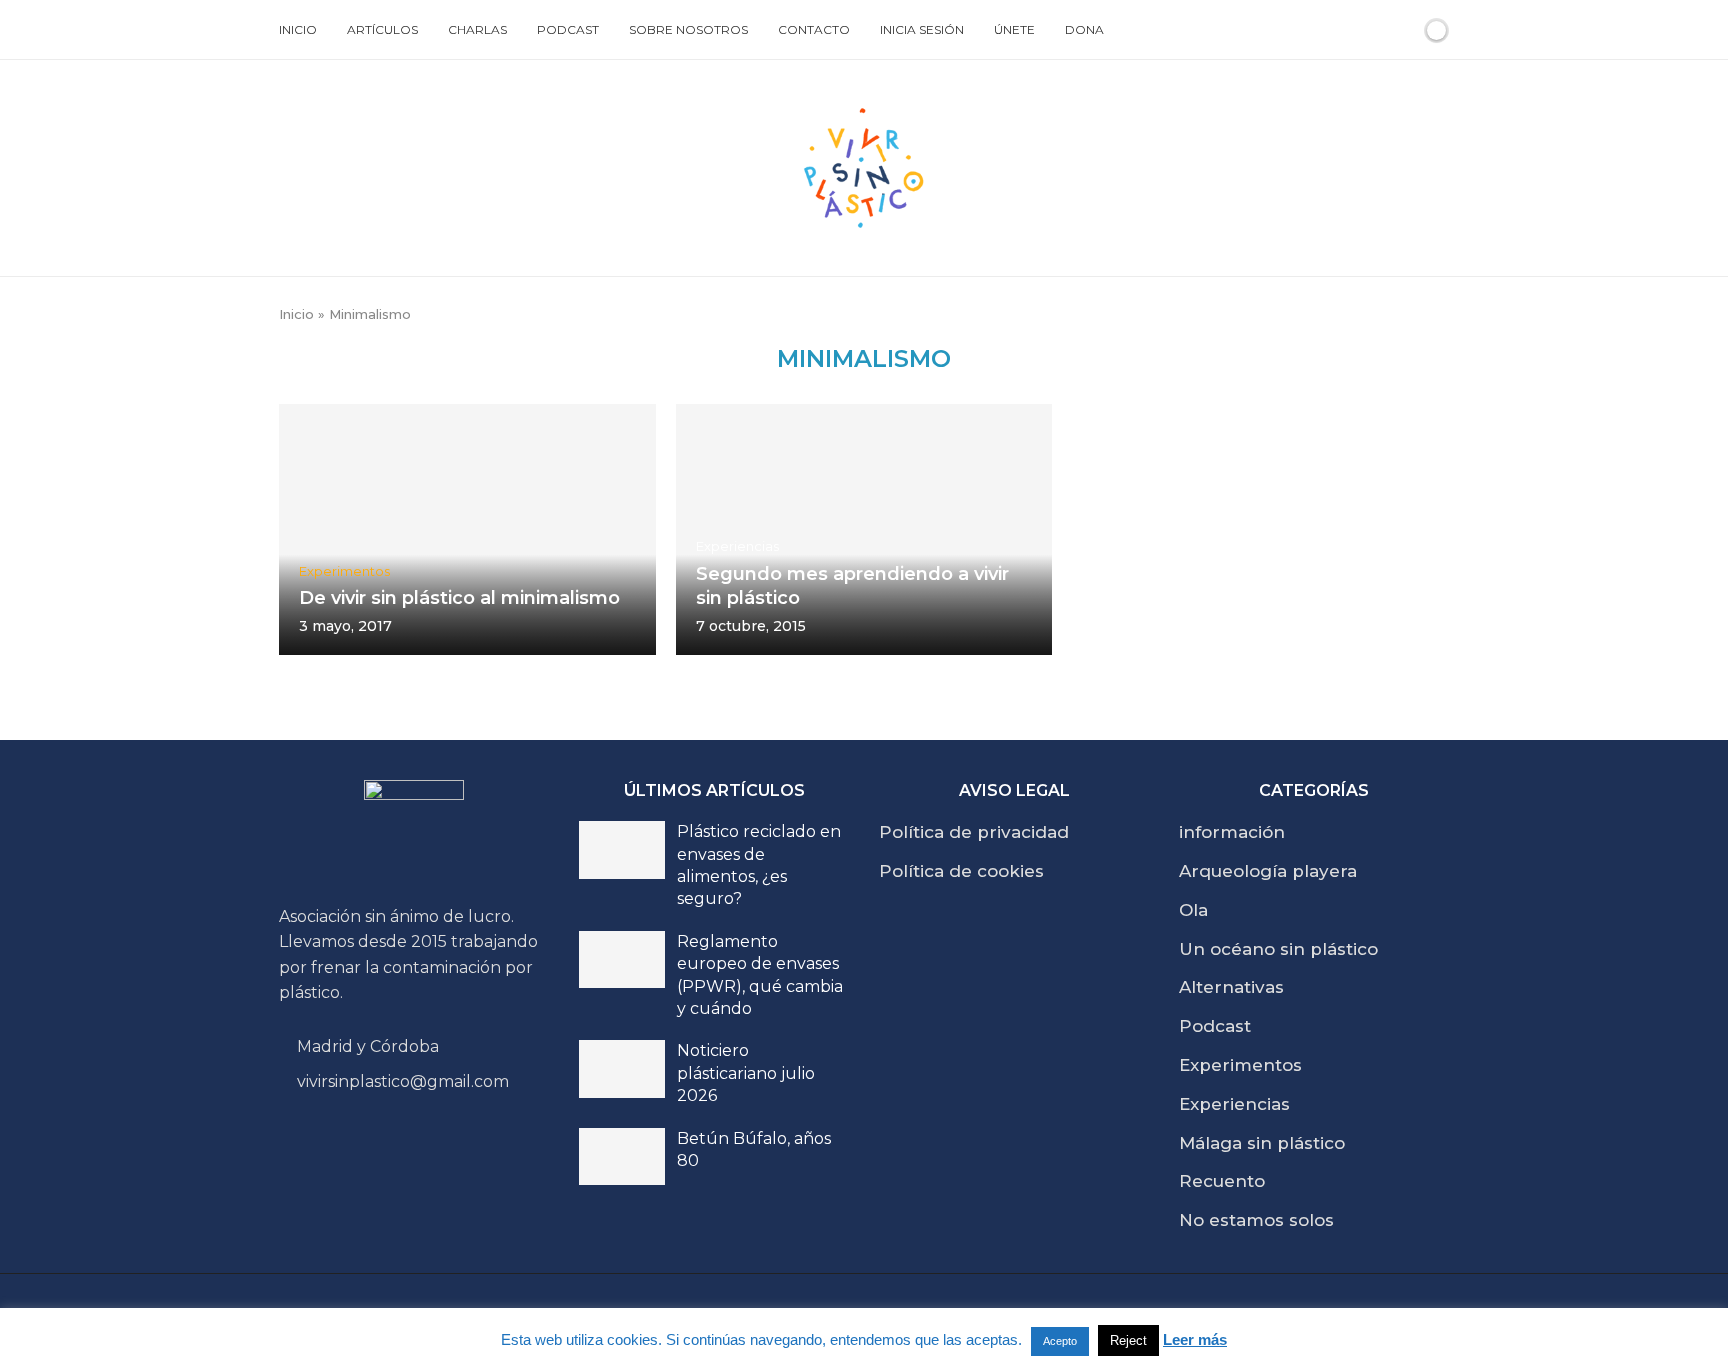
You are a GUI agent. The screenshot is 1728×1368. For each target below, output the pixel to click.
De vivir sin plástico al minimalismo (459, 598)
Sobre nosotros (688, 29)
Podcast (568, 29)
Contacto (814, 29)
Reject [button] (1128, 1340)
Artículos (382, 29)
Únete (1014, 29)
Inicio (298, 29)
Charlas (477, 29)
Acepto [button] (1060, 1341)
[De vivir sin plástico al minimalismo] (467, 529)
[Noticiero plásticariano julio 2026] (622, 1069)
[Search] (1402, 30)
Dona (1084, 29)
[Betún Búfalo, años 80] (622, 1157)
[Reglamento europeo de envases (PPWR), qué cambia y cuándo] (622, 960)
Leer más (1195, 1339)
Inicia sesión (922, 29)
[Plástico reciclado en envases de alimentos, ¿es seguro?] (622, 850)
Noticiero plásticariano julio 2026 (746, 1073)
